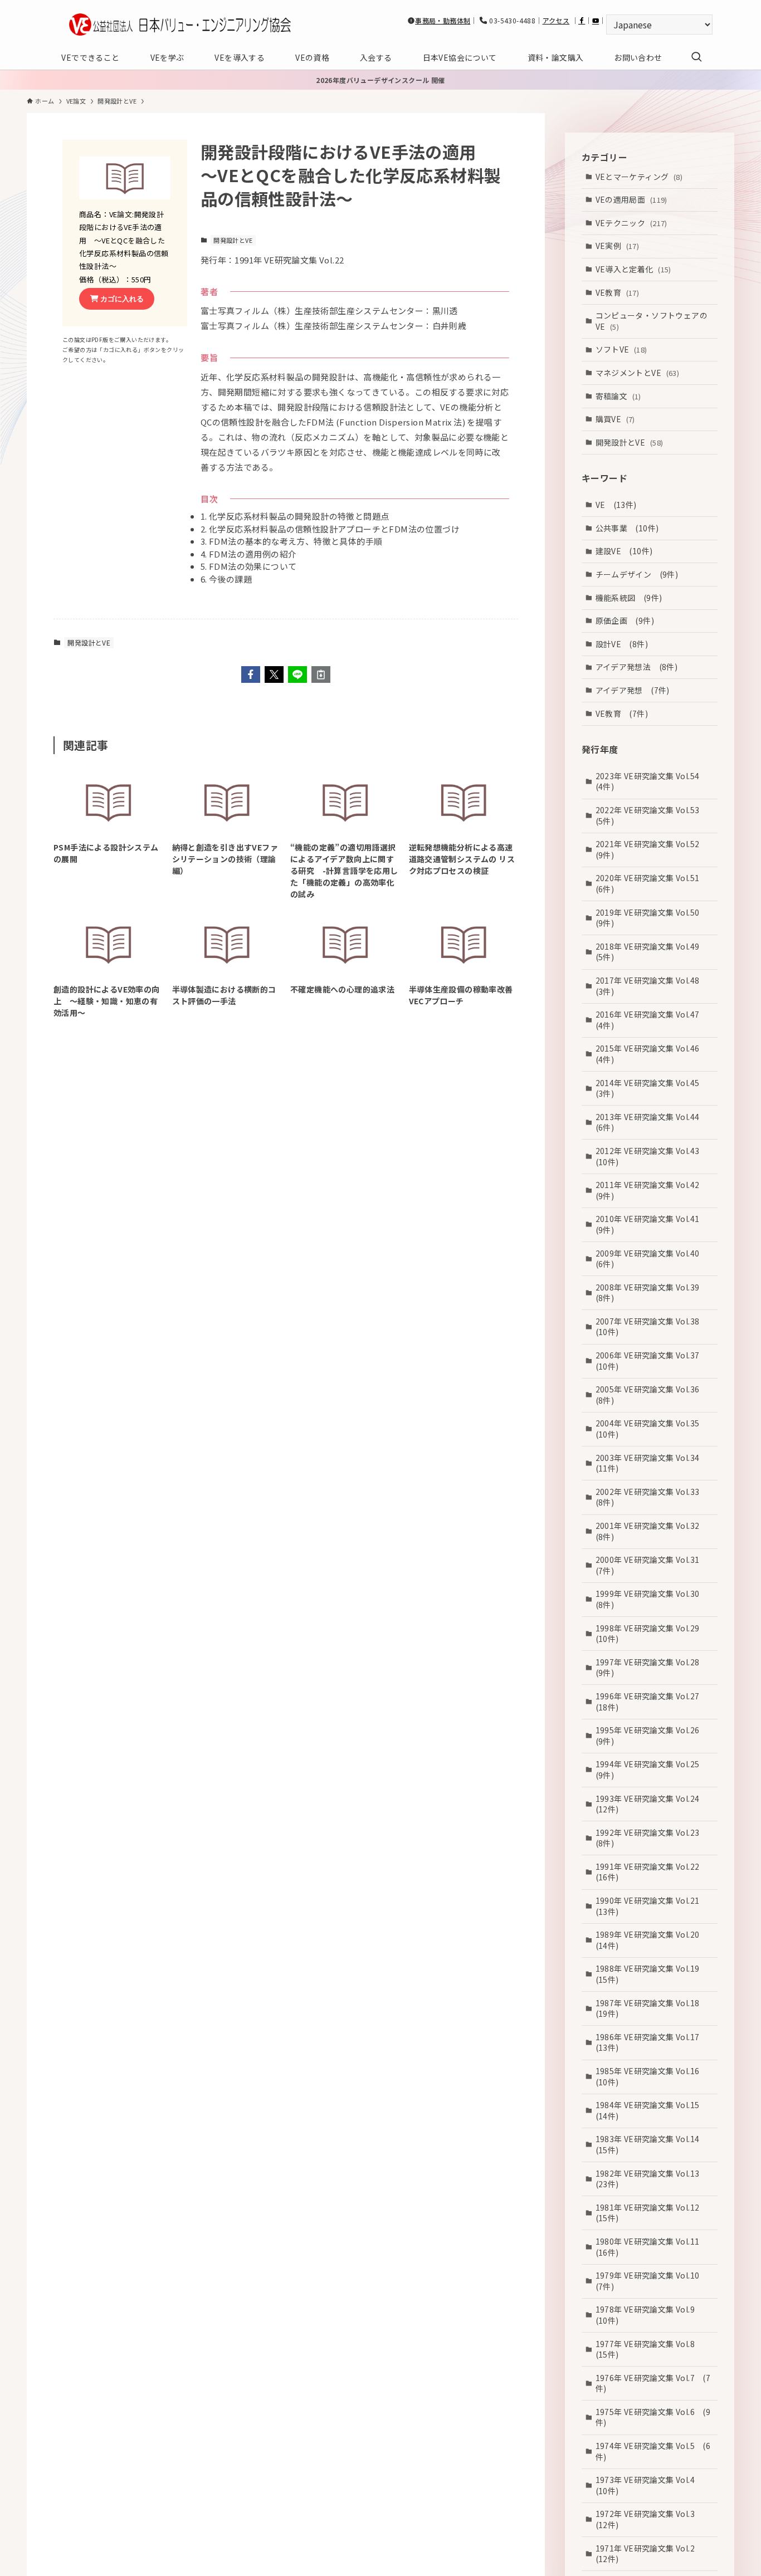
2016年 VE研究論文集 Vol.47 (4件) (652, 1020)
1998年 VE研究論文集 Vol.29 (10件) (652, 1633)
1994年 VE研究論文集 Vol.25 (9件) (652, 1770)
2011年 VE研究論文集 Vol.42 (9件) (652, 1190)
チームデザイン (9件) (637, 574)
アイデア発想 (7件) (633, 690)
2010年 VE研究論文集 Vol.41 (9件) (652, 1224)
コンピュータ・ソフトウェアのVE (652, 321)
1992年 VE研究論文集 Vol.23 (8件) (652, 1837)
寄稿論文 (618, 395)
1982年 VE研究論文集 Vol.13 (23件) (652, 2178)
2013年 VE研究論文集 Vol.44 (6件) (652, 1122)
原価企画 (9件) (625, 620)
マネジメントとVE (638, 372)
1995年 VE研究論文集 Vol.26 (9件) (652, 1736)
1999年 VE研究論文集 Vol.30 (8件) (652, 1599)
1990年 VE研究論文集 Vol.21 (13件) (652, 1906)
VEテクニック (631, 222)
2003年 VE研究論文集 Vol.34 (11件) (652, 1463)
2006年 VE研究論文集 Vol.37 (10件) (652, 1361)
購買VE (615, 419)
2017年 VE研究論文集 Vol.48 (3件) (652, 985)
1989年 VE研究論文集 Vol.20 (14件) (652, 1940)
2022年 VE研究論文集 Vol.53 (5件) (652, 815)
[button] (251, 674)
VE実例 (618, 246)
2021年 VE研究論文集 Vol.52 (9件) (652, 849)
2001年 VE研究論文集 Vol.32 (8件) (652, 1531)
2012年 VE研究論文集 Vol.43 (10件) (652, 1156)
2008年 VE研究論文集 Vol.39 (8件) (652, 1292)
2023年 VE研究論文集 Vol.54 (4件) (652, 781)
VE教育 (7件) (622, 713)
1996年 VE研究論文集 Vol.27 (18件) (652, 1701)
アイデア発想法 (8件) (637, 667)
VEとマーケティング (639, 176)
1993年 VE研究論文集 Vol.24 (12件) (652, 1803)
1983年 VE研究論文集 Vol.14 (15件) (652, 2144)
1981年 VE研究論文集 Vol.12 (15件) (652, 2212)
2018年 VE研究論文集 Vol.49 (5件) (652, 951)
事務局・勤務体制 (443, 20)
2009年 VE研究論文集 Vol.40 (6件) (652, 1258)
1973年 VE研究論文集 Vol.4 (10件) (649, 2485)
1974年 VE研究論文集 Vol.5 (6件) (653, 2451)
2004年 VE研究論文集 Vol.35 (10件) (652, 1429)
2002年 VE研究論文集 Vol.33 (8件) (652, 1497)
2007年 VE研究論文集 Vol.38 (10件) (652, 1326)
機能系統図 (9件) (629, 597)
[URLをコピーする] (321, 674)
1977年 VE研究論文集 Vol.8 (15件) (649, 2349)
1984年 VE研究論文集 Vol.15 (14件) (652, 2110)
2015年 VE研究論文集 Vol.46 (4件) (652, 1054)
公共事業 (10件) (627, 527)
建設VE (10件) (624, 551)
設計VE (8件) (622, 643)
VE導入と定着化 (633, 268)
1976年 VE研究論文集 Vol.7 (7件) (653, 2383)
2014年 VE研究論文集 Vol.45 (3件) (652, 1088)
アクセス (556, 20)
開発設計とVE (233, 240)
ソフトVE (621, 349)
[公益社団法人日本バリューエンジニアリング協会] (180, 25)
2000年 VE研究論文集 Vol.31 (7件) (652, 1565)
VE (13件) (616, 505)
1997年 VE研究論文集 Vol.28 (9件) (652, 1667)
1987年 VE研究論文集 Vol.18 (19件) (652, 2008)
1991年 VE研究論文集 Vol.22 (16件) (652, 1871)
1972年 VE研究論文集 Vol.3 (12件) (649, 2519)
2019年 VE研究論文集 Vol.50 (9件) (652, 917)
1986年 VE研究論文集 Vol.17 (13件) (652, 2042)
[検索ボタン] (696, 57)
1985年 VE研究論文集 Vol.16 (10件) (652, 2076)
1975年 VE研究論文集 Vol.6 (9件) (653, 2417)
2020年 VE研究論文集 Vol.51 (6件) (652, 883)
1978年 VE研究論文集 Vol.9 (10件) (649, 2315)
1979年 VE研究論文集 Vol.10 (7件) (652, 2281)
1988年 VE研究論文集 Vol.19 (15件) (652, 1974)
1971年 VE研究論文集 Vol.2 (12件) (649, 2553)
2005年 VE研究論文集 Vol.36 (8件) (652, 1395)
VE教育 (618, 292)
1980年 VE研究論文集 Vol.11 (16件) (652, 2246)
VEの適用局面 (631, 199)
